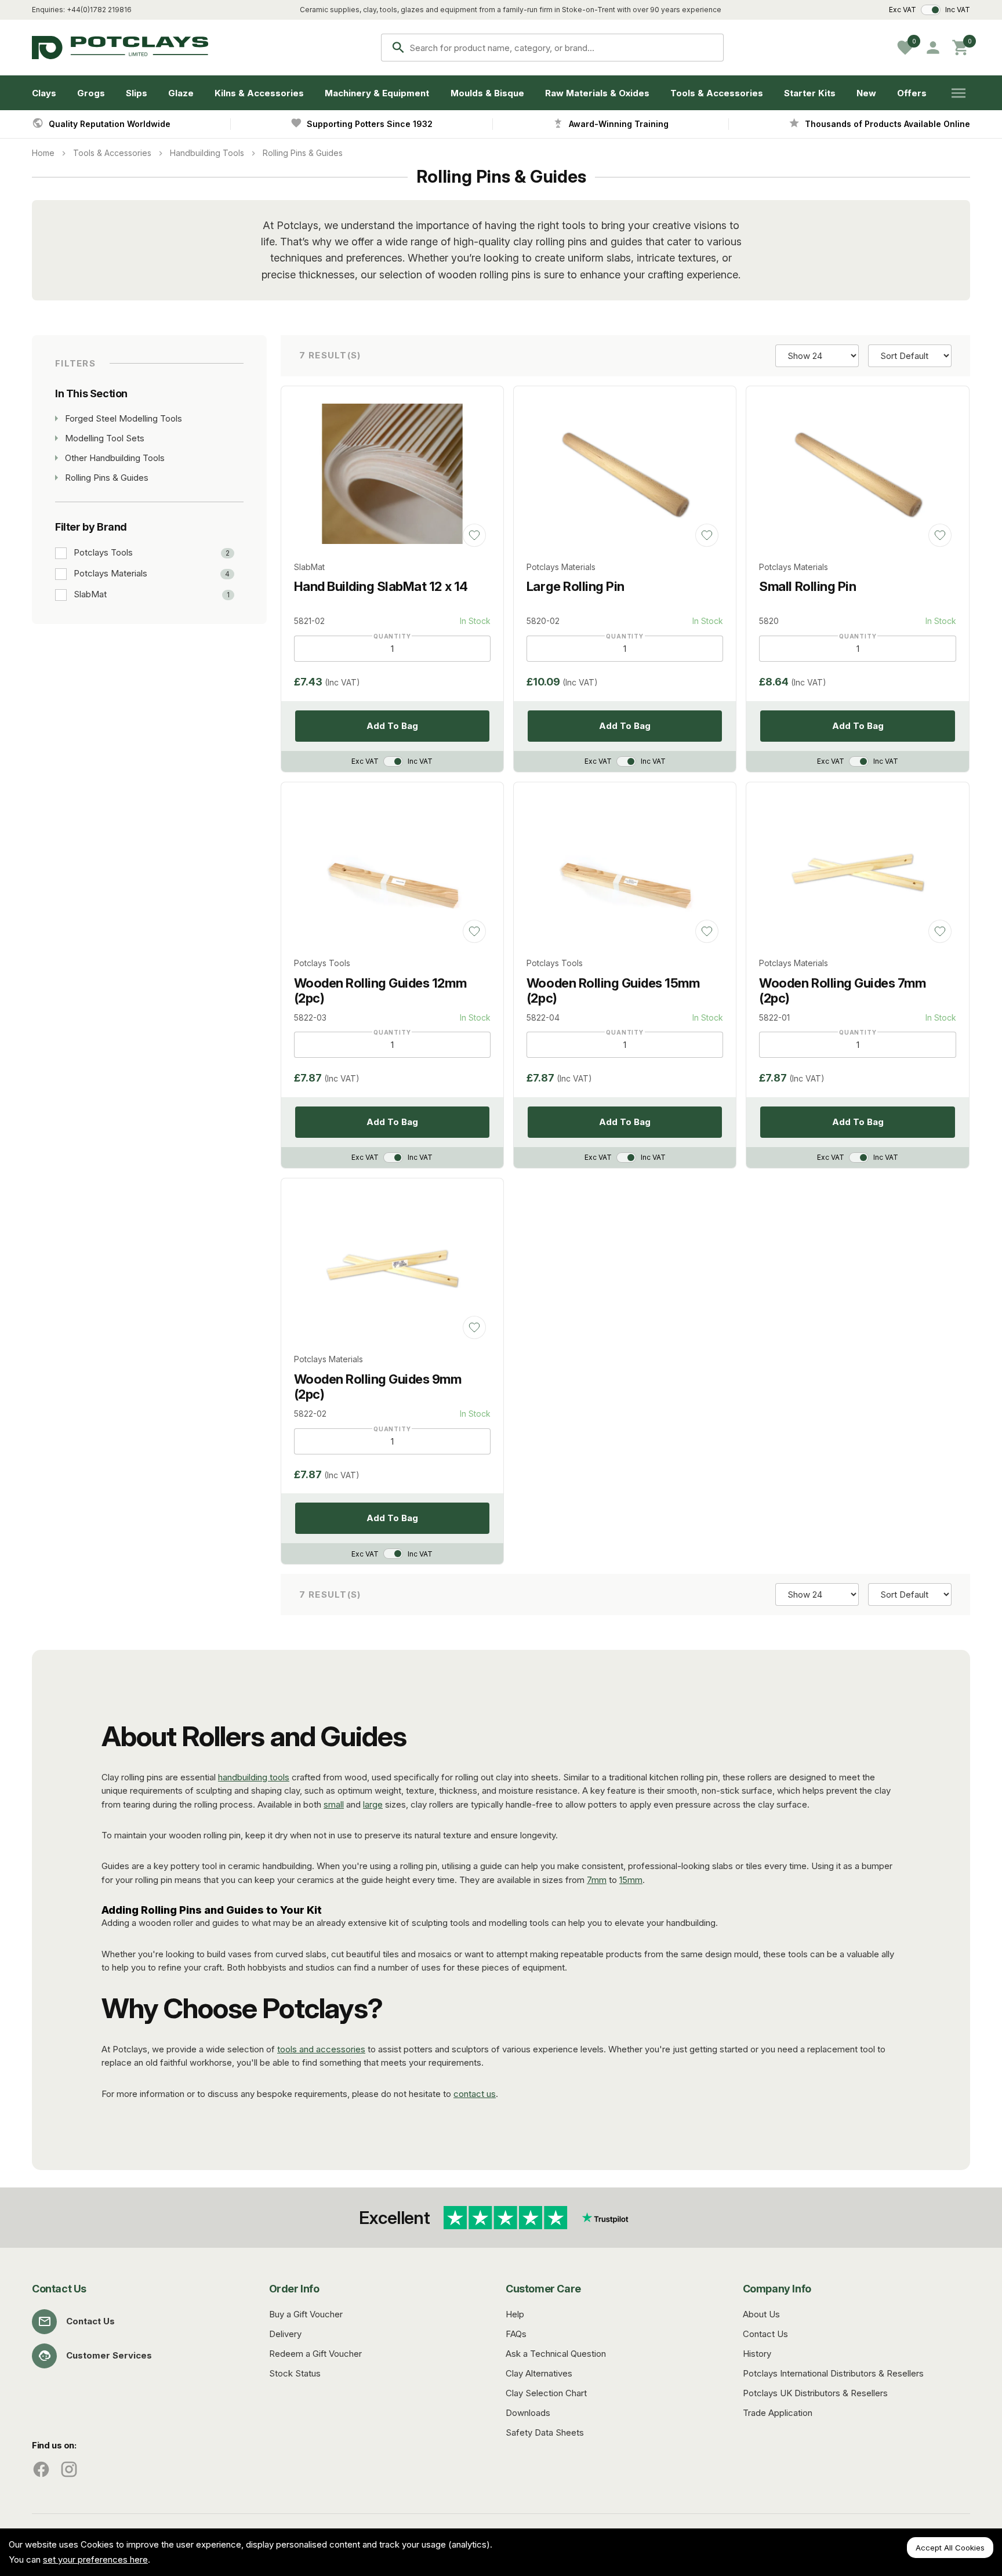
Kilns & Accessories (259, 93)
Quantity (392, 636)
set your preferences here (95, 2559)
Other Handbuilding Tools (115, 458)
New (866, 93)
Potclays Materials (110, 574)
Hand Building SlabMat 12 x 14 (381, 586)
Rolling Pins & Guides (303, 153)
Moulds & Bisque (487, 93)
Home (43, 153)
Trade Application (778, 2413)
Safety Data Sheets (545, 2432)
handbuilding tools (254, 1777)
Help (515, 2314)
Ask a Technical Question (556, 2354)
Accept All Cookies (950, 2548)
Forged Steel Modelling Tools (124, 418)
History (757, 2354)
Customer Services (109, 2355)
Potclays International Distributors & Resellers (833, 2373)
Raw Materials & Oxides (597, 93)
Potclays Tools (103, 553)
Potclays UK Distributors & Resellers (815, 2393)
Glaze (181, 93)
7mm (597, 1880)
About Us (761, 2314)
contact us (475, 2094)
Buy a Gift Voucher (306, 2314)
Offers (912, 93)
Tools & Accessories (717, 93)
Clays (44, 93)
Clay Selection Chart (546, 2393)
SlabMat (90, 594)
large (373, 1804)
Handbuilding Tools (207, 153)
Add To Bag (392, 726)
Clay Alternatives (539, 2373)
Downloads (528, 2413)
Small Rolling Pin (807, 586)
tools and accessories (321, 2049)
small (334, 1804)
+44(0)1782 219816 (99, 10)
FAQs (516, 2334)
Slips (137, 93)
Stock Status (295, 2373)
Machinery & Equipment (377, 93)
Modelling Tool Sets (105, 438)
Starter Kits (810, 93)
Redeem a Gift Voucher (315, 2354)
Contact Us (90, 2321)
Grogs (91, 93)
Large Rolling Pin (576, 586)
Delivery (285, 2334)
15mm (631, 1880)
